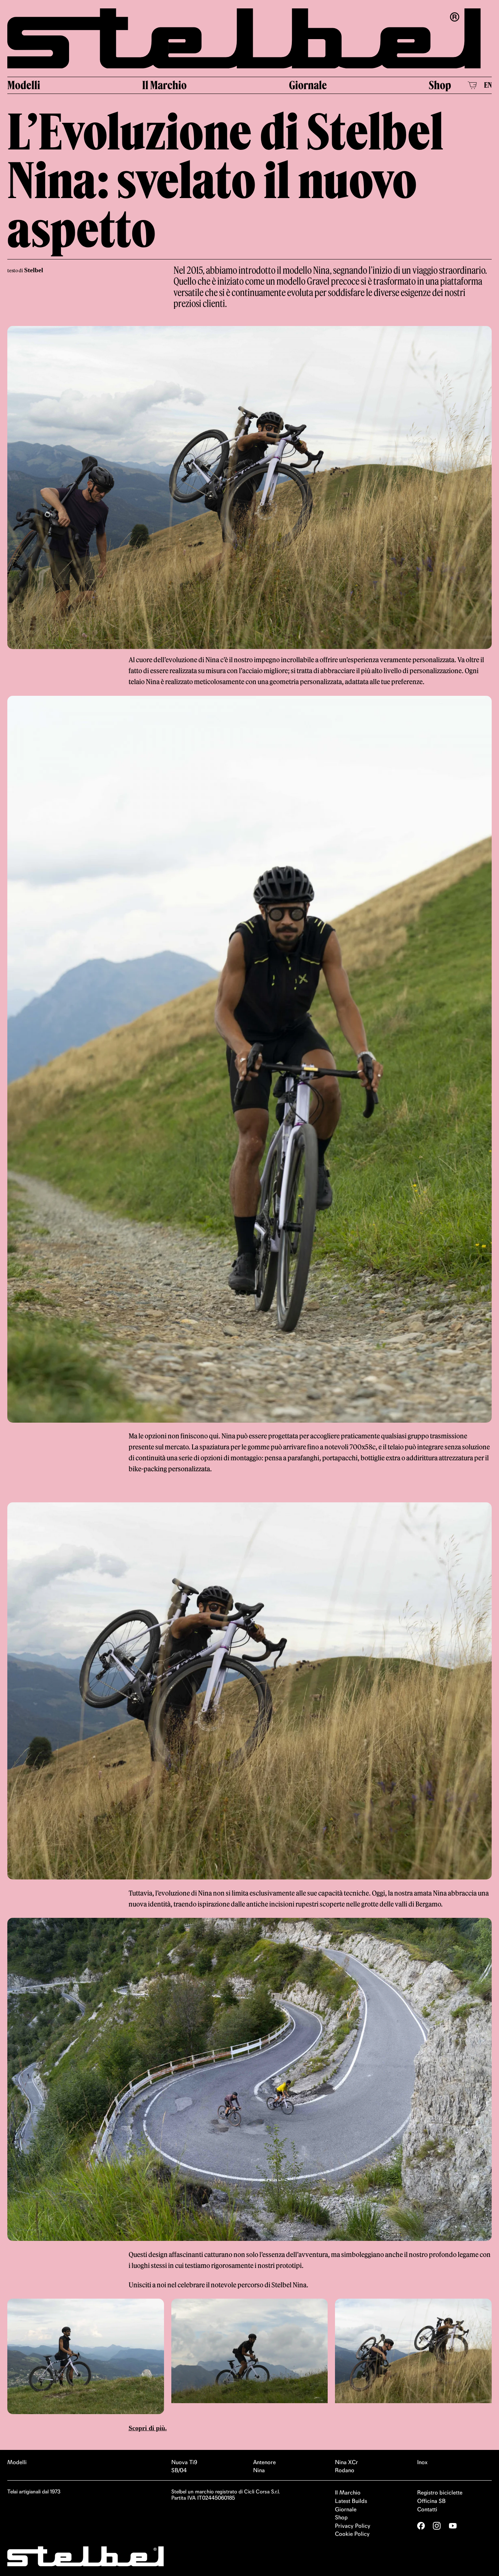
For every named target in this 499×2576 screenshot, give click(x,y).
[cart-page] (472, 87)
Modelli (24, 86)
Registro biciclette (440, 2494)
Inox (422, 2464)
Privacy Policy (353, 2527)
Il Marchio (164, 86)
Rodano (345, 2472)
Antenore (264, 2464)
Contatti (427, 2510)
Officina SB (431, 2502)
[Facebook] (421, 2527)
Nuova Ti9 (184, 2464)
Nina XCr (346, 2464)
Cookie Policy (352, 2535)
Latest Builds (351, 2502)
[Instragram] (437, 2527)
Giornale (308, 86)
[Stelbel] (249, 39)
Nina (259, 2472)
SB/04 (179, 2472)
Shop (440, 86)
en (488, 86)
